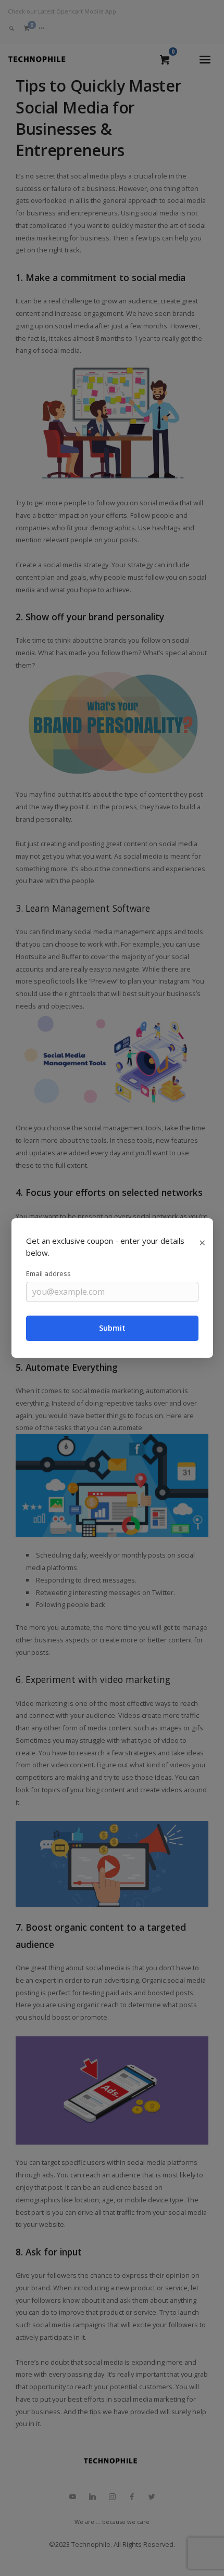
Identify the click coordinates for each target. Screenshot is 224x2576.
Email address (48, 1273)
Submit (112, 1328)
